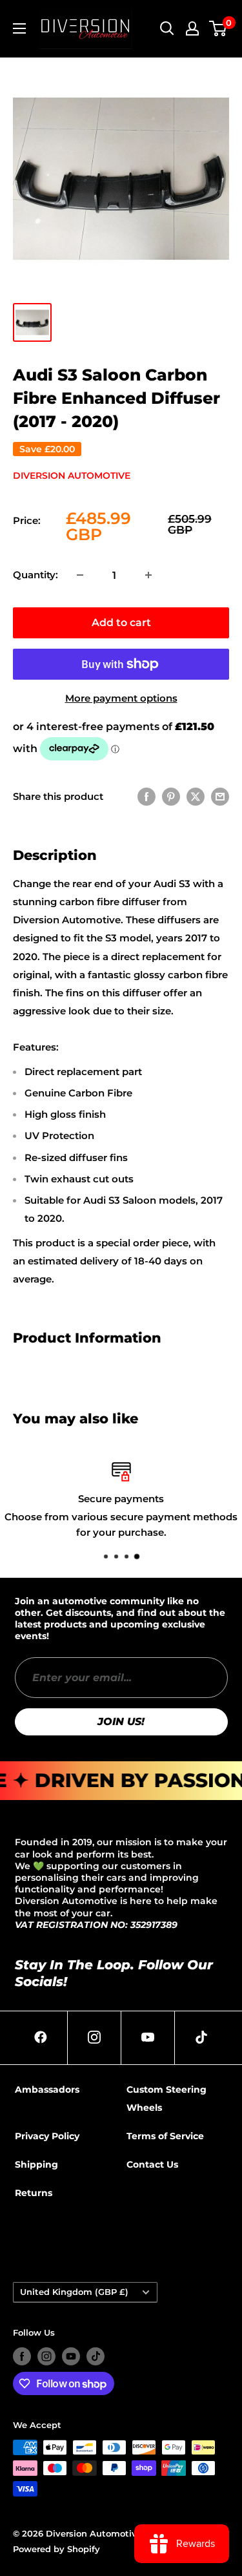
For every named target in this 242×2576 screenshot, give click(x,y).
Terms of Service (165, 2136)
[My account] (192, 28)
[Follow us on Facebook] (22, 2356)
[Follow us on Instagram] (46, 2356)
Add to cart (121, 623)
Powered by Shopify (56, 2549)
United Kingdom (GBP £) (74, 2292)
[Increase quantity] (148, 575)
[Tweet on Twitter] (196, 796)
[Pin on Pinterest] (171, 796)
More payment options (121, 698)
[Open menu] (19, 28)
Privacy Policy (47, 2136)
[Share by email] (220, 796)
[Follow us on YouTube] (71, 2356)
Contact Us (152, 2164)
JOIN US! (121, 1722)
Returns (34, 2193)
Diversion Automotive (72, 476)
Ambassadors (47, 2089)
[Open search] (167, 28)
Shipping (36, 2164)
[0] (218, 28)
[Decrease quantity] (80, 575)
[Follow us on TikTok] (96, 2356)
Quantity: (35, 575)
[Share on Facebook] (146, 796)
